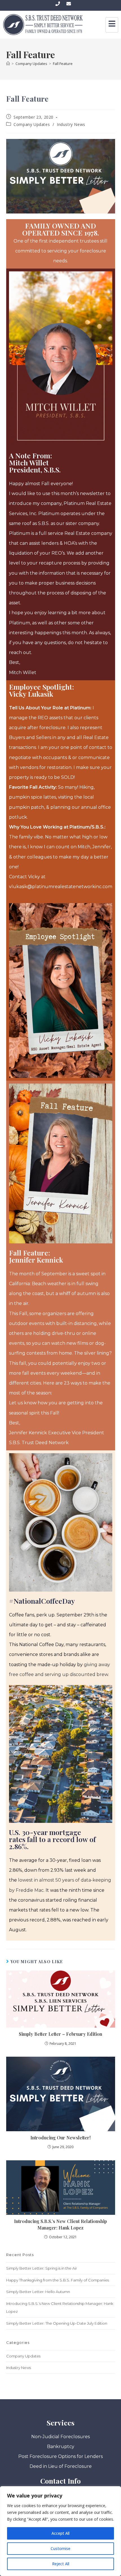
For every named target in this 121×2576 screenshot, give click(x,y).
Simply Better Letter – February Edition (60, 2034)
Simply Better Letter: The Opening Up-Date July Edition (57, 2323)
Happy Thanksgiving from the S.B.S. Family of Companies (58, 2280)
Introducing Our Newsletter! (60, 2138)
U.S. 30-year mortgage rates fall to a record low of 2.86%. (52, 1839)
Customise (60, 2548)
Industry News (71, 124)
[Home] (8, 64)
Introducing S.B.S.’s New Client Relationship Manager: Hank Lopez (60, 2224)
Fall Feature (63, 64)
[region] (60, 2531)
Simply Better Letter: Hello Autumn (38, 2292)
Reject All (61, 2564)
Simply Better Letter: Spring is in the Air (42, 2268)
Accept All (60, 2533)
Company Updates (32, 124)
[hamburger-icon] (112, 25)
